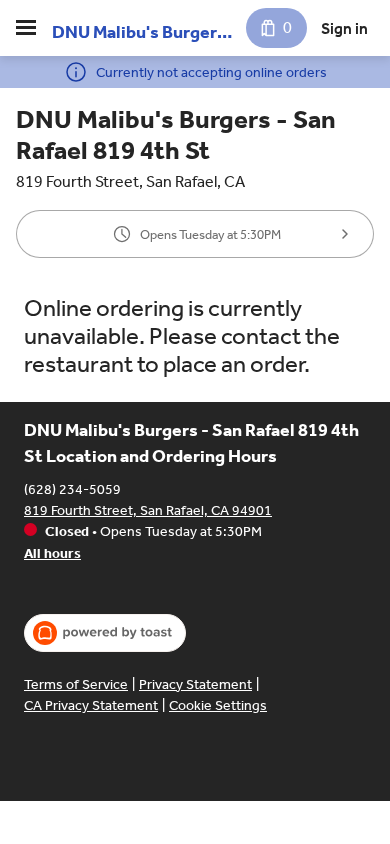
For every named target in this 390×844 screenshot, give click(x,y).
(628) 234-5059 (72, 489)
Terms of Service (76, 684)
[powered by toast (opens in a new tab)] (105, 633)
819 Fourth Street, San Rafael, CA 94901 (148, 510)
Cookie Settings (218, 705)
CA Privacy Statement (91, 705)
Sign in (344, 28)
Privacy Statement (195, 684)
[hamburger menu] (26, 28)
